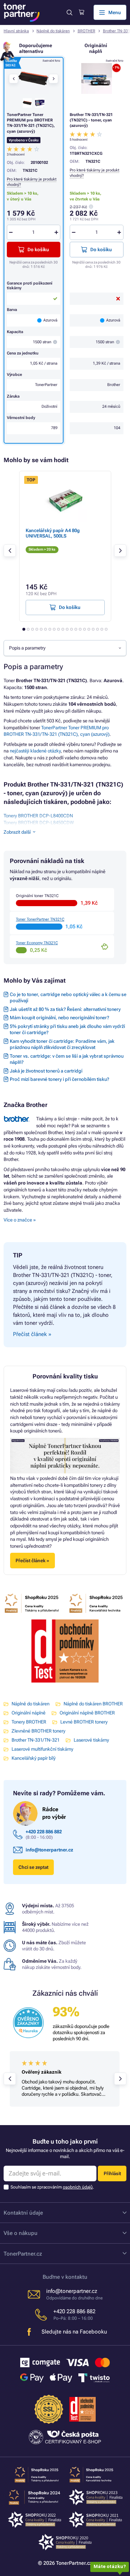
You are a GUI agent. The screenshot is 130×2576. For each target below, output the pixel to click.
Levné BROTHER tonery (84, 1722)
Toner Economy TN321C (37, 943)
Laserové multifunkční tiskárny (42, 1749)
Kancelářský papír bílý (34, 1758)
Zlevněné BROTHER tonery (38, 1731)
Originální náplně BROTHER (87, 1713)
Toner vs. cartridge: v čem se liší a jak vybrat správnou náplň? (67, 1059)
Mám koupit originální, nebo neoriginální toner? (59, 1018)
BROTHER (86, 31)
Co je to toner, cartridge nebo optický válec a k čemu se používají (68, 997)
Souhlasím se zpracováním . (52, 2187)
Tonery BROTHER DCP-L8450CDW (39, 823)
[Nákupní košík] (81, 12)
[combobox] (65, 648)
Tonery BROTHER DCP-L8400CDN (38, 816)
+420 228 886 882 (44, 1832)
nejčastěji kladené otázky (35, 751)
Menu (115, 13)
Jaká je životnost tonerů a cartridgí (46, 1071)
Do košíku (101, 250)
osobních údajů (78, 2187)
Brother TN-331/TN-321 (36, 1740)
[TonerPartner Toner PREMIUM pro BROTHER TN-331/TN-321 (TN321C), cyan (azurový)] (33, 78)
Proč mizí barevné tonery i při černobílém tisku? (59, 1079)
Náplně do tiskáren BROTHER (93, 1704)
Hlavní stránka (16, 31)
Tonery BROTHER (29, 1722)
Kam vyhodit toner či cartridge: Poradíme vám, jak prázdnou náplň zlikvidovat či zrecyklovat (62, 1044)
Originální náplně (29, 1713)
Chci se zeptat (33, 1867)
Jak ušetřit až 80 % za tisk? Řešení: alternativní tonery (65, 1009)
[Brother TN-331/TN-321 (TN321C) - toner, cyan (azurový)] (97, 78)
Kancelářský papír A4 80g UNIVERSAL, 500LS (53, 533)
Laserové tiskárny (91, 1740)
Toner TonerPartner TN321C (40, 919)
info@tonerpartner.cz (49, 1850)
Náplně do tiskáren (53, 31)
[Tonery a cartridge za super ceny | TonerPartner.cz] (22, 13)
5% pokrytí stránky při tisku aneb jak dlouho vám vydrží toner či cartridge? (67, 1029)
